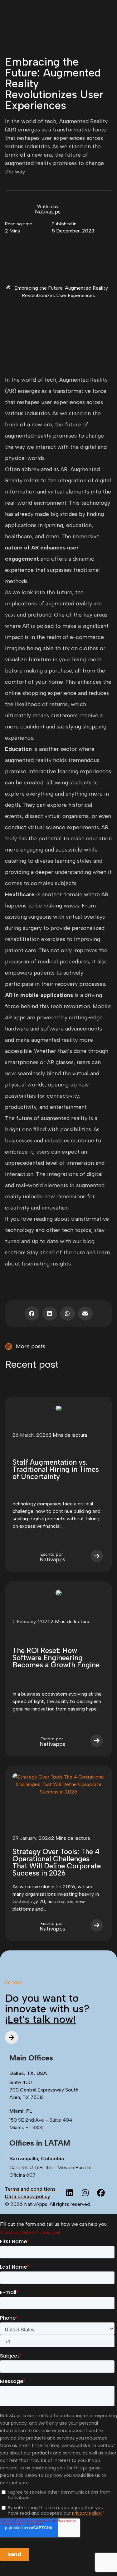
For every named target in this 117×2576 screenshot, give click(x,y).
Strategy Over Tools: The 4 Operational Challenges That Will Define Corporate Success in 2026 (57, 1862)
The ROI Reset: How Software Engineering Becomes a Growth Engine (56, 1658)
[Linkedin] (70, 2193)
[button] (32, 1313)
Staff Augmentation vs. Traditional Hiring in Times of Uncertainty (56, 1469)
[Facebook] (101, 2193)
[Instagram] (85, 2193)
